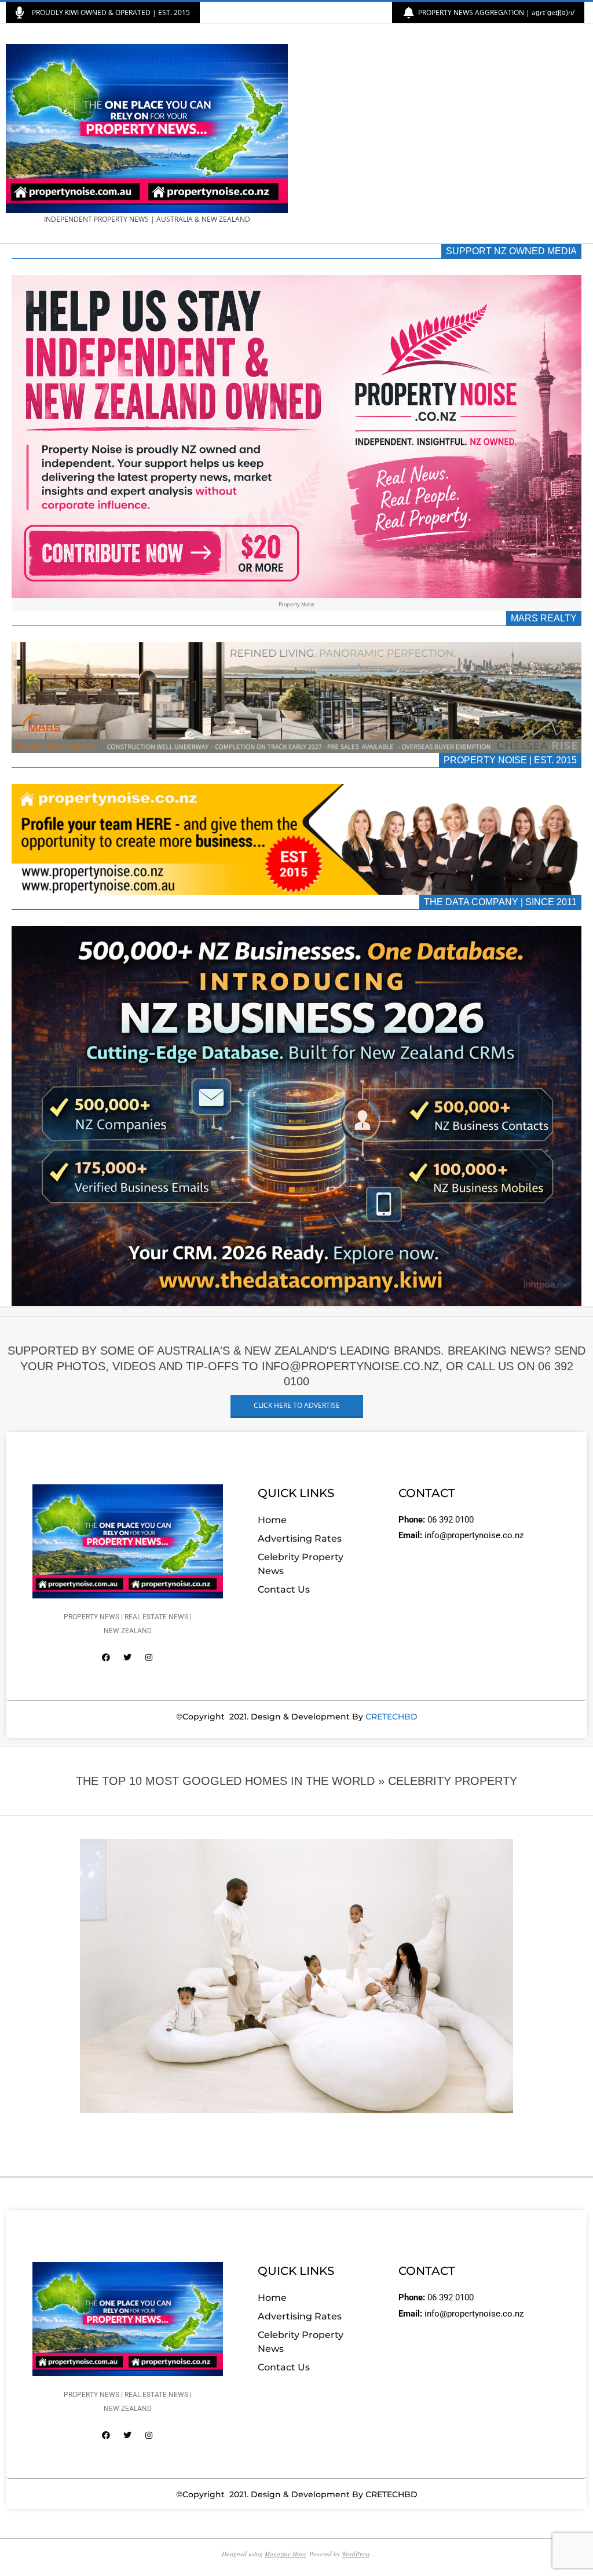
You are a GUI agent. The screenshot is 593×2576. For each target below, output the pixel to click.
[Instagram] (149, 1657)
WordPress (356, 2554)
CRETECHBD (391, 1717)
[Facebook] (106, 1657)
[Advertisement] (442, 134)
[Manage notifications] (30, 2546)
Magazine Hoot (285, 2554)
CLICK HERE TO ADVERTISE (297, 1405)
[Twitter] (127, 1657)
